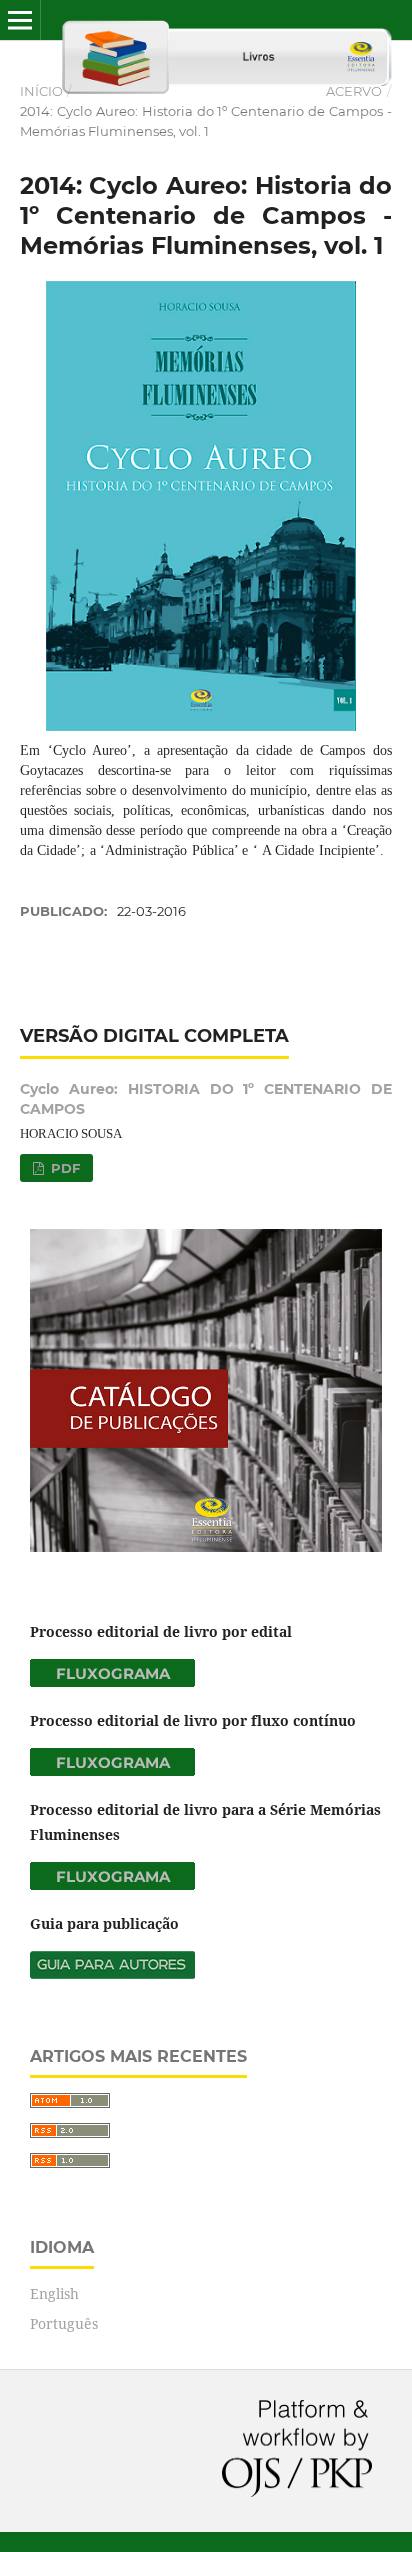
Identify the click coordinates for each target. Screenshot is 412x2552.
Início (41, 91)
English (54, 2293)
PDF (63, 1168)
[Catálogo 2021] (206, 1546)
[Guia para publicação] (112, 1973)
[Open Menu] (20, 20)
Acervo (354, 91)
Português (64, 2323)
